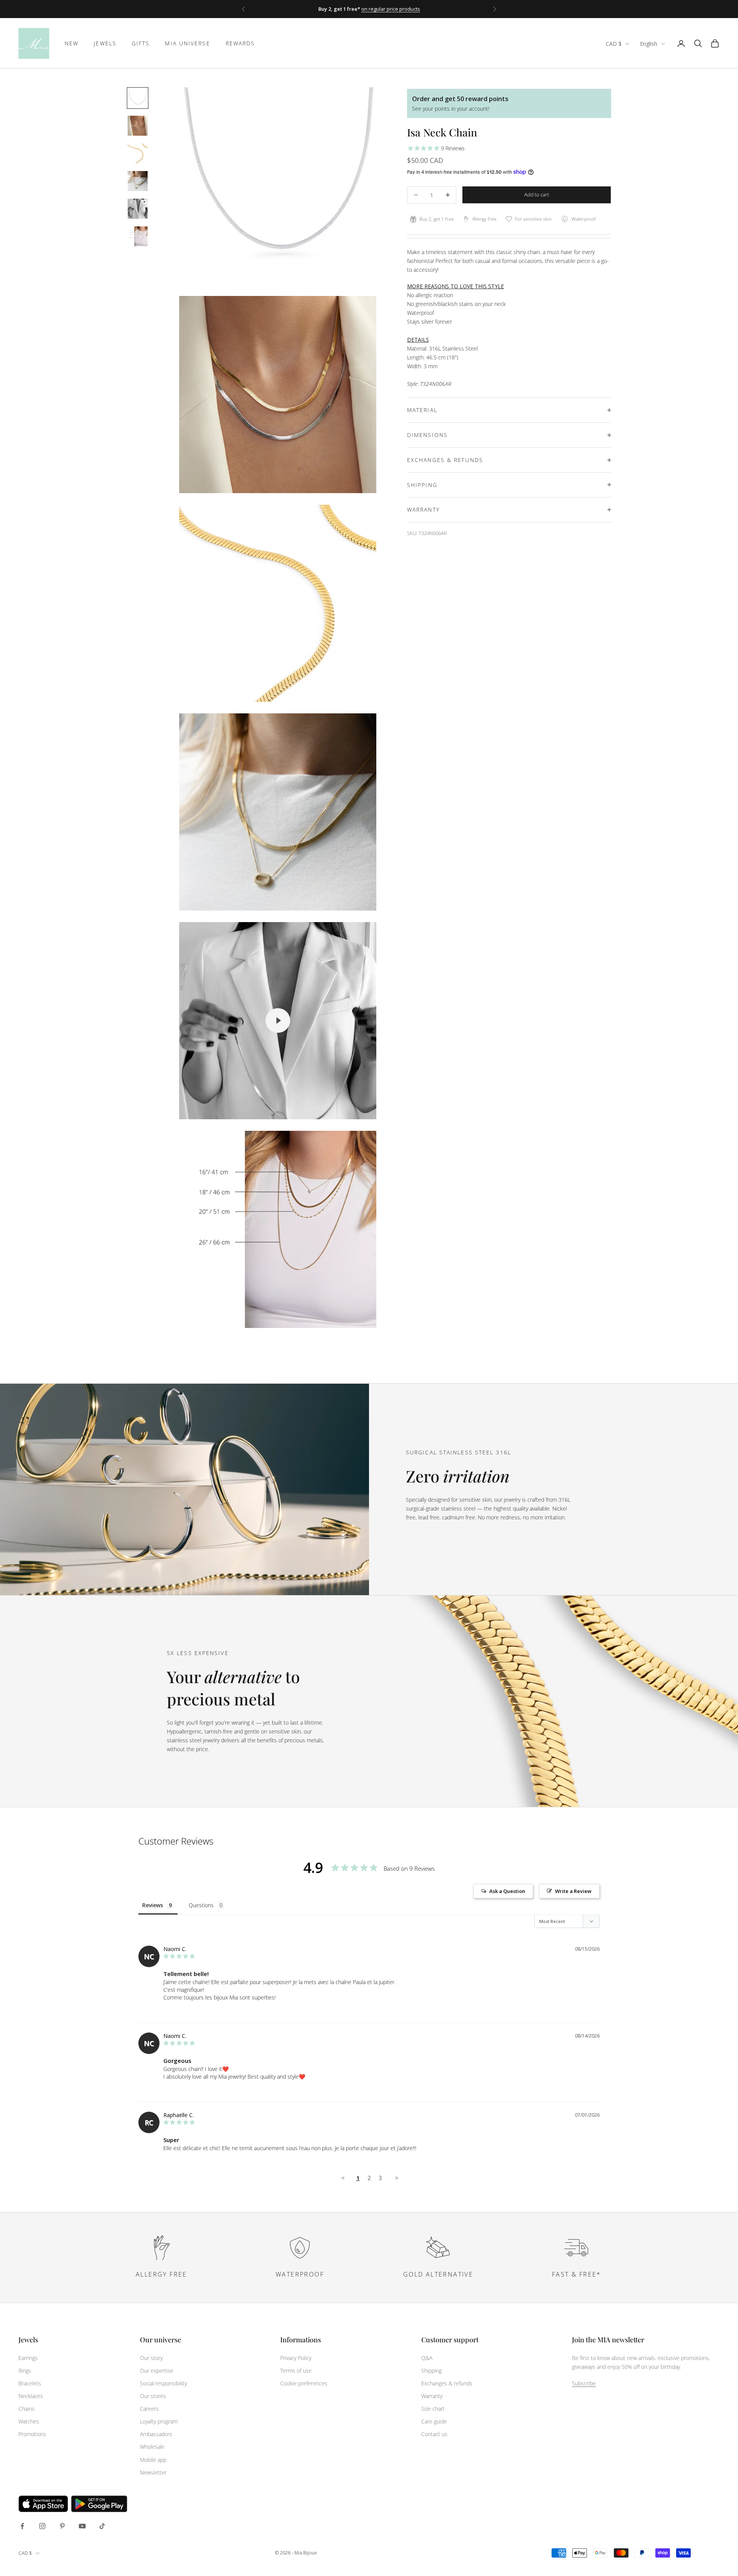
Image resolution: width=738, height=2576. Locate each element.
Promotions (32, 2434)
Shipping (431, 2371)
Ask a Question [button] (507, 1891)
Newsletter (153, 2472)
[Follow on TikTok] (102, 2526)
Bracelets (30, 2383)
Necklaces (31, 2396)
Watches (29, 2421)
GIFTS (141, 43)
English (649, 44)
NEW (71, 43)
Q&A (427, 2358)
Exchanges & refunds (447, 2383)
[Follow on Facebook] (22, 2526)
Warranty (432, 2396)
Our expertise (157, 2371)
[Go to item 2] (138, 126)
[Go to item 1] (138, 98)
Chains (27, 2409)
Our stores (153, 2396)
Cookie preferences (304, 2383)
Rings (25, 2371)
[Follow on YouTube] (82, 2526)
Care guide (434, 2421)
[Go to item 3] (138, 153)
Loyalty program (159, 2421)
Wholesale (152, 2447)
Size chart (433, 2409)
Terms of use (296, 2371)
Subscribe (584, 2383)
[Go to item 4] (138, 181)
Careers (149, 2409)
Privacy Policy (296, 2358)
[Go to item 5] (138, 209)
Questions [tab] (201, 1905)
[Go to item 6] (138, 236)
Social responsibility (163, 2383)
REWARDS (240, 43)
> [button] (397, 2178)
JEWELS (105, 43)
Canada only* (431, 13)
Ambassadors (156, 2434)
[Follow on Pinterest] (62, 2526)
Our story (151, 2358)
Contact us (434, 2434)
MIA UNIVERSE (187, 43)
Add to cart (537, 194)
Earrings (28, 2358)
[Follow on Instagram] (42, 2526)
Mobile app (153, 2460)
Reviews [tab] (153, 1905)
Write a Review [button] (573, 1891)
